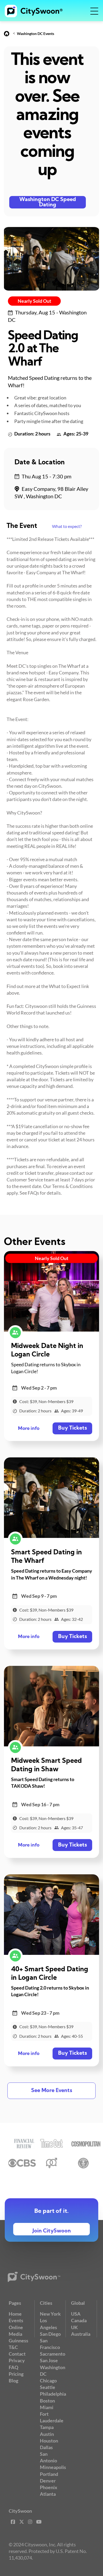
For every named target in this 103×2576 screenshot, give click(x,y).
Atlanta (48, 2494)
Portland (49, 2474)
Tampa (47, 2427)
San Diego (50, 2334)
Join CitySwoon (52, 2231)
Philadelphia (53, 2394)
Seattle (48, 2387)
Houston (49, 2441)
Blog (13, 2381)
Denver (48, 2481)
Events (16, 2320)
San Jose (49, 2360)
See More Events (52, 2091)
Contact (17, 2354)
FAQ (13, 2367)
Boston (47, 2401)
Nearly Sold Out (34, 301)
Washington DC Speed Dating (48, 202)
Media (15, 2334)
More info (29, 1429)
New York (50, 2314)
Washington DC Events (36, 34)
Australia (81, 2334)
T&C (13, 2347)
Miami (47, 2407)
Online (16, 2327)
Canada (79, 2320)
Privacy (17, 2360)
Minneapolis (53, 2467)
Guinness (18, 2341)
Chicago (48, 2381)
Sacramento (53, 2354)
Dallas (46, 2447)
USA (76, 2314)
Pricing (16, 2374)
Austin (47, 2434)
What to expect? (67, 526)
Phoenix (49, 2487)
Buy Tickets (72, 1428)
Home (15, 2314)
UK (74, 2327)
